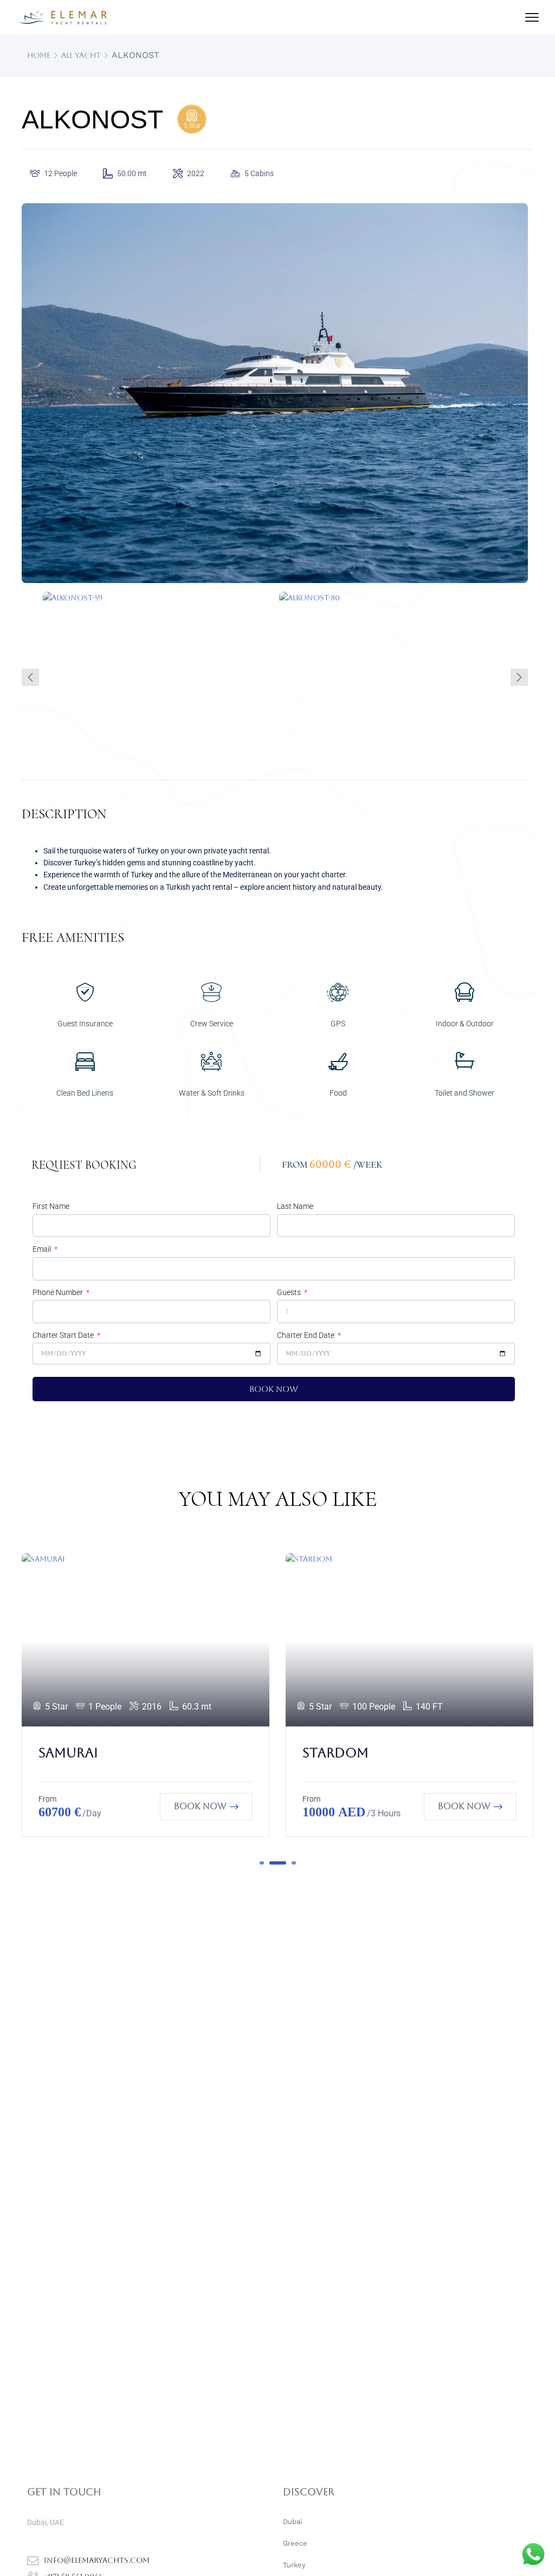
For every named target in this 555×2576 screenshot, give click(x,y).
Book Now (200, 1806)
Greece (295, 2543)
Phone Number (59, 1292)
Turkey (294, 2565)
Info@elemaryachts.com (97, 2560)
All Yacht (81, 55)
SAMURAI (68, 1753)
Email (43, 1249)
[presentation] (30, 677)
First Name (51, 1206)
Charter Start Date (64, 1335)
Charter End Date (306, 1335)
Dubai (292, 2522)
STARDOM (335, 1753)
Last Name (295, 1206)
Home (39, 55)
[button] (262, 1863)
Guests (290, 1292)
